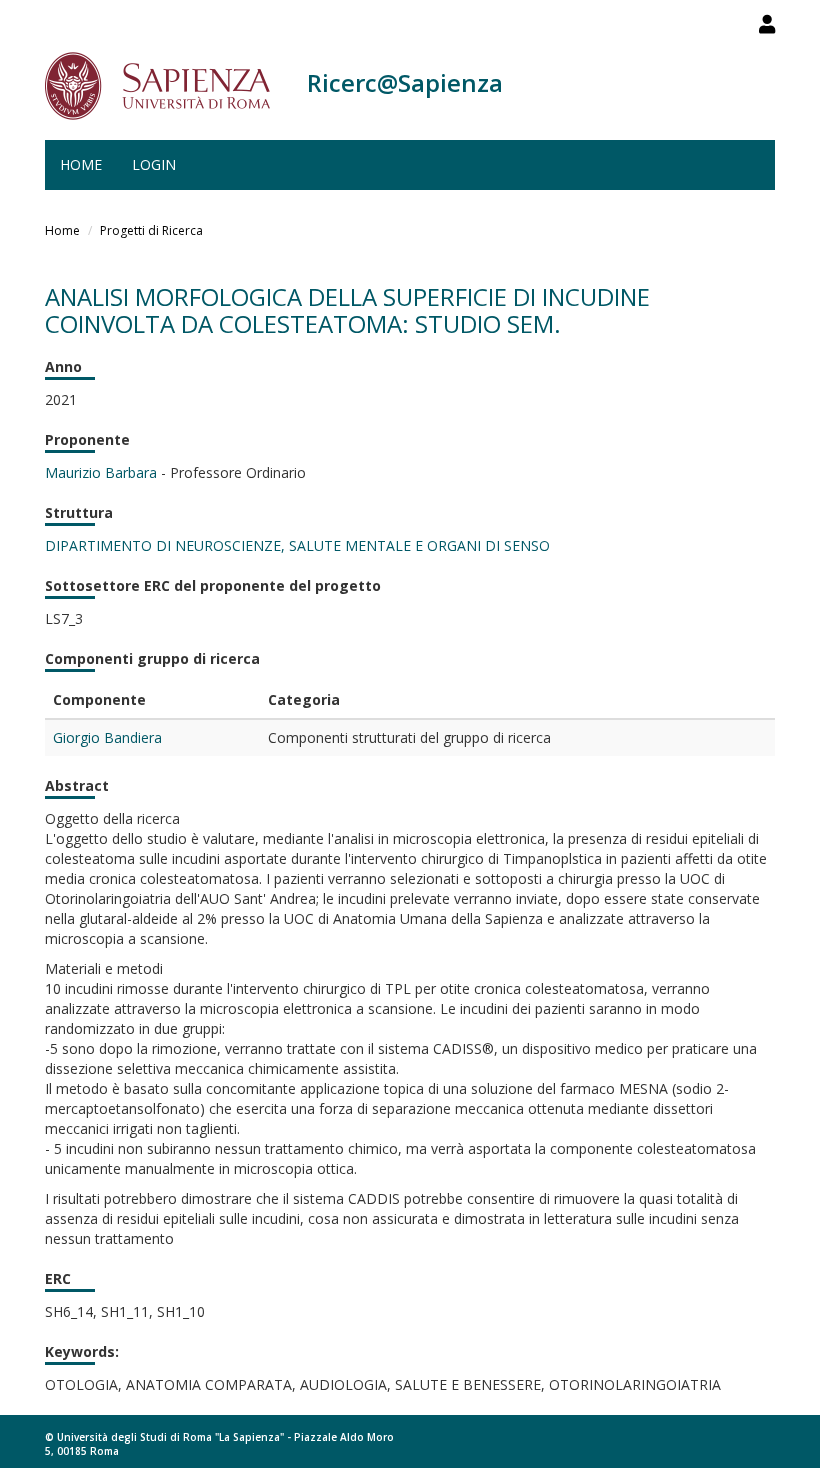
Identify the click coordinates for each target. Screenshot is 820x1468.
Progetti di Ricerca (151, 230)
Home (81, 164)
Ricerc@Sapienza (405, 82)
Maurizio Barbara (101, 472)
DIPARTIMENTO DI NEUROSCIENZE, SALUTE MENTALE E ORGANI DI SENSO (297, 545)
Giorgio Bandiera (107, 737)
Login (154, 164)
